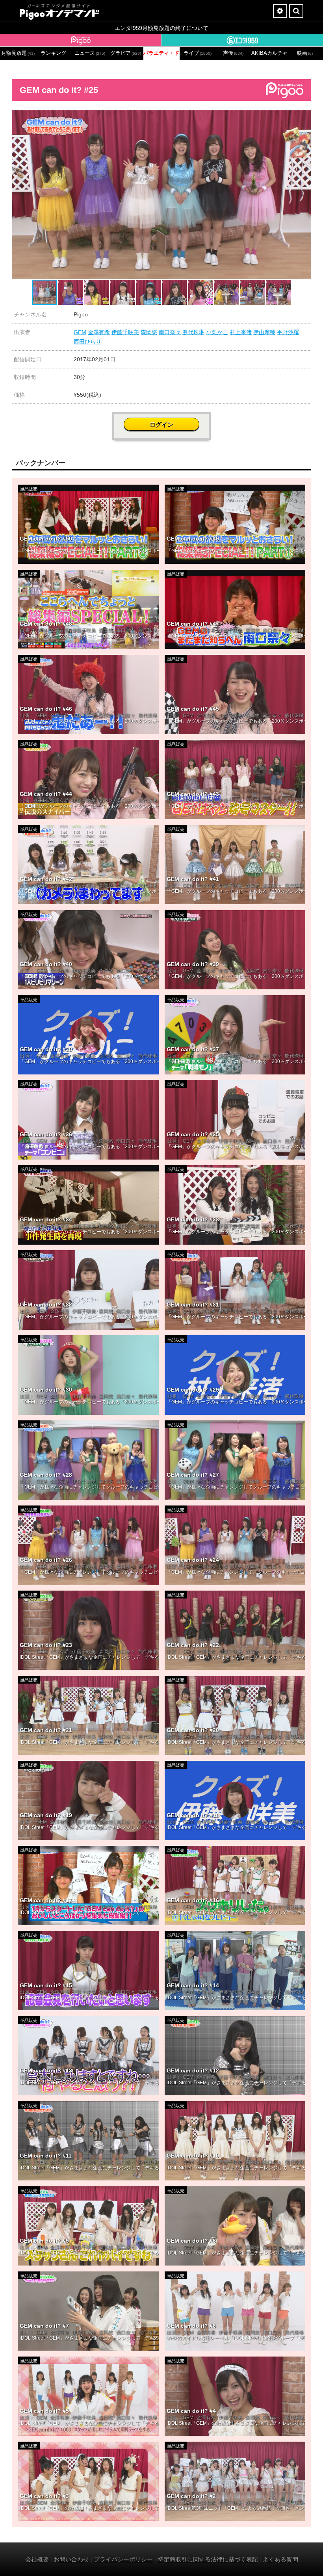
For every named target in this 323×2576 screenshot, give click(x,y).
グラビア (126, 53)
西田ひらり (87, 342)
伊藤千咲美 (125, 332)
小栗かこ (217, 332)
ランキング (53, 53)
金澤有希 (99, 332)
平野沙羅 (288, 332)
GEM (80, 332)
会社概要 (37, 2559)
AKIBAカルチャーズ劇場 (269, 53)
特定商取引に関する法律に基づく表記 (208, 2559)
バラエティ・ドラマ (161, 53)
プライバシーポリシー (123, 2559)
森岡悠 (149, 332)
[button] (304, 117)
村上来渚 (241, 332)
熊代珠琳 (193, 332)
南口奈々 (170, 332)
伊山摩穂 (264, 332)
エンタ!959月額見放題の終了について (161, 28)
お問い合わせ (71, 2559)
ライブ (198, 53)
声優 (233, 53)
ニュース (90, 53)
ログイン (161, 425)
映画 (305, 53)
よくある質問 (280, 2559)
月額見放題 (18, 53)
